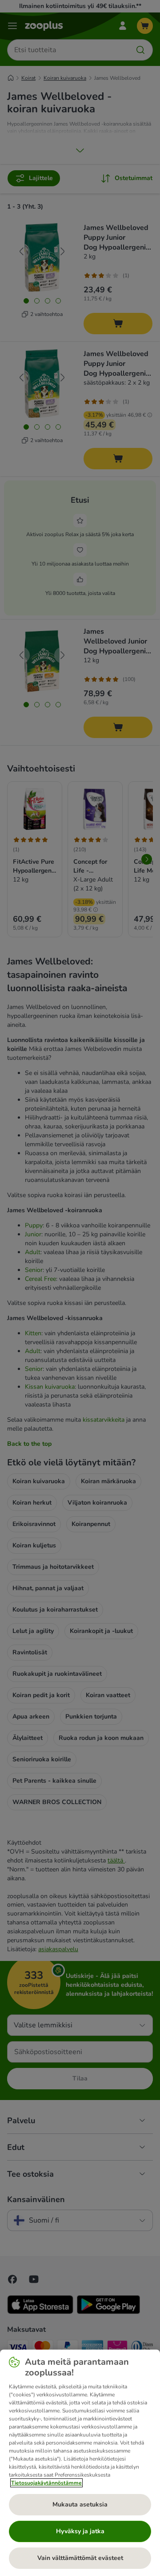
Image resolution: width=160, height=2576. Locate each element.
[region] (80, 2463)
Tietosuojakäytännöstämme (46, 2483)
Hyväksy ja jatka (80, 2531)
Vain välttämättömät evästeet (80, 2558)
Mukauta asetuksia (80, 2504)
